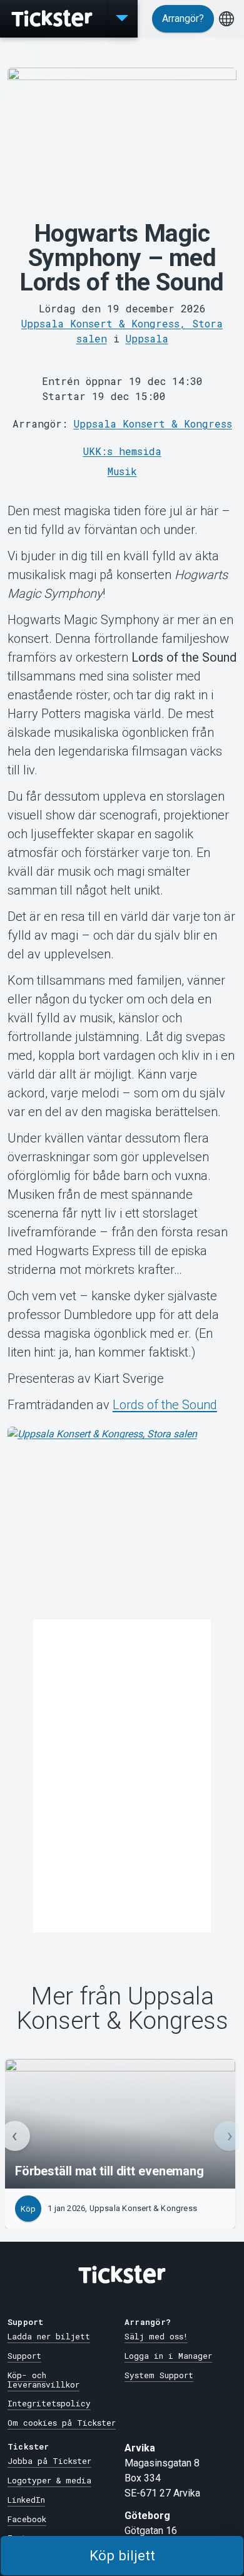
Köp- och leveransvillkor (43, 2380)
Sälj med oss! (156, 2336)
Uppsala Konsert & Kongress (153, 423)
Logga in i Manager (168, 2356)
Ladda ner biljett (49, 2336)
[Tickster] (53, 19)
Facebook (27, 2519)
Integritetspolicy (49, 2403)
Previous (15, 2136)
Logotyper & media (49, 2480)
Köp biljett (122, 2555)
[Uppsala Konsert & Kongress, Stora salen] (122, 1521)
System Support (159, 2375)
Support (24, 2356)
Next (229, 2136)
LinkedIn (26, 2500)
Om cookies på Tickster (62, 2423)
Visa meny (122, 19)
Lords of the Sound (165, 1405)
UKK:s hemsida (122, 451)
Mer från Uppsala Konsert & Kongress (122, 2009)
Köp (28, 2209)
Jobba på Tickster (49, 2461)
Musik (122, 471)
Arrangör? (183, 18)
